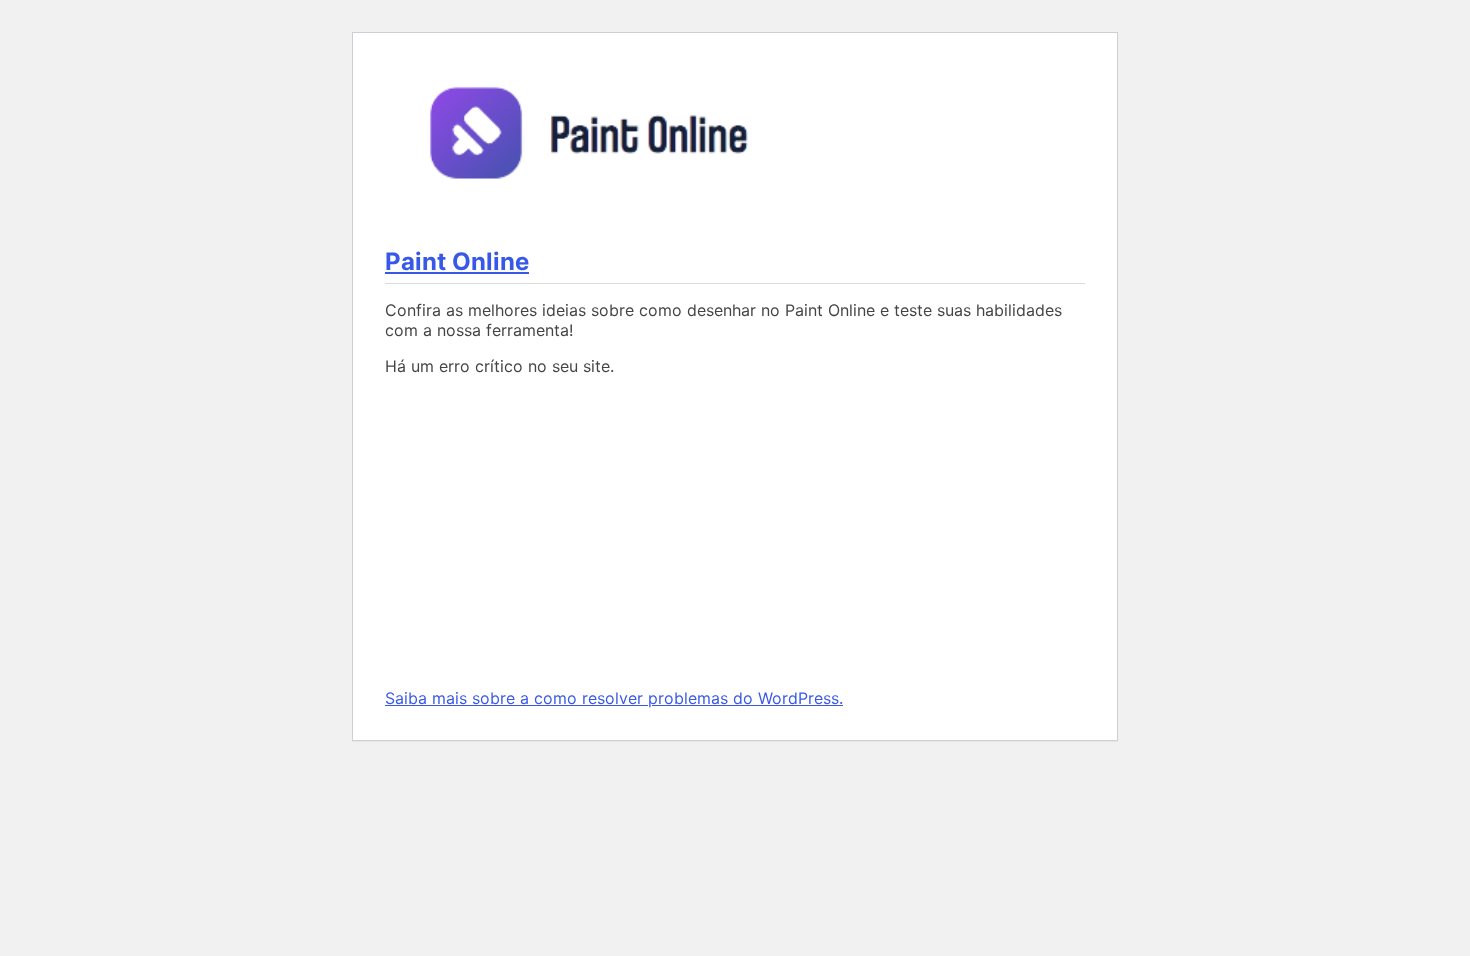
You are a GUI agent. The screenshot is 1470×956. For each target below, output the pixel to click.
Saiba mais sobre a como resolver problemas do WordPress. (614, 698)
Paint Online (457, 261)
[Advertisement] (735, 532)
